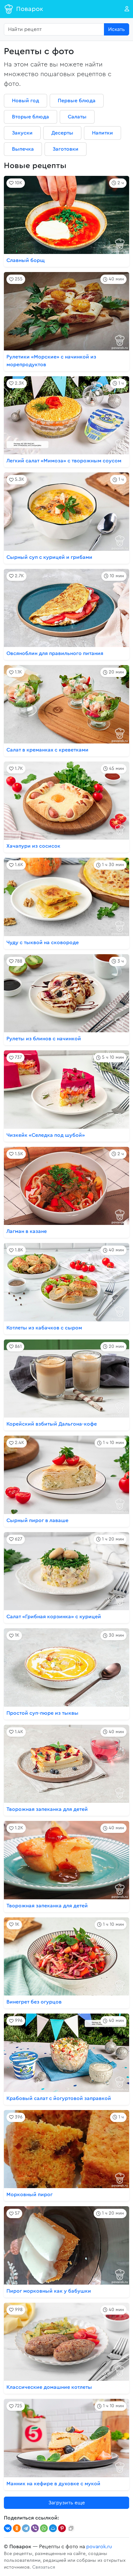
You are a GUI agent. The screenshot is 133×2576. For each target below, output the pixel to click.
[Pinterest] (62, 2528)
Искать (117, 29)
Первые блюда (77, 101)
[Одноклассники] (17, 2528)
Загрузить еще (67, 2503)
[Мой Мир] (53, 2528)
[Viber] (35, 2528)
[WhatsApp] (44, 2528)
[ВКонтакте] (8, 2528)
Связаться (44, 2567)
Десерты (62, 133)
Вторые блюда (31, 117)
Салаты (77, 117)
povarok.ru (99, 2547)
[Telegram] (26, 2528)
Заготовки (66, 149)
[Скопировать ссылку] (71, 2528)
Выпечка (23, 149)
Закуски (22, 133)
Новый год (26, 101)
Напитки (102, 133)
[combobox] (54, 29)
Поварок (30, 9)
